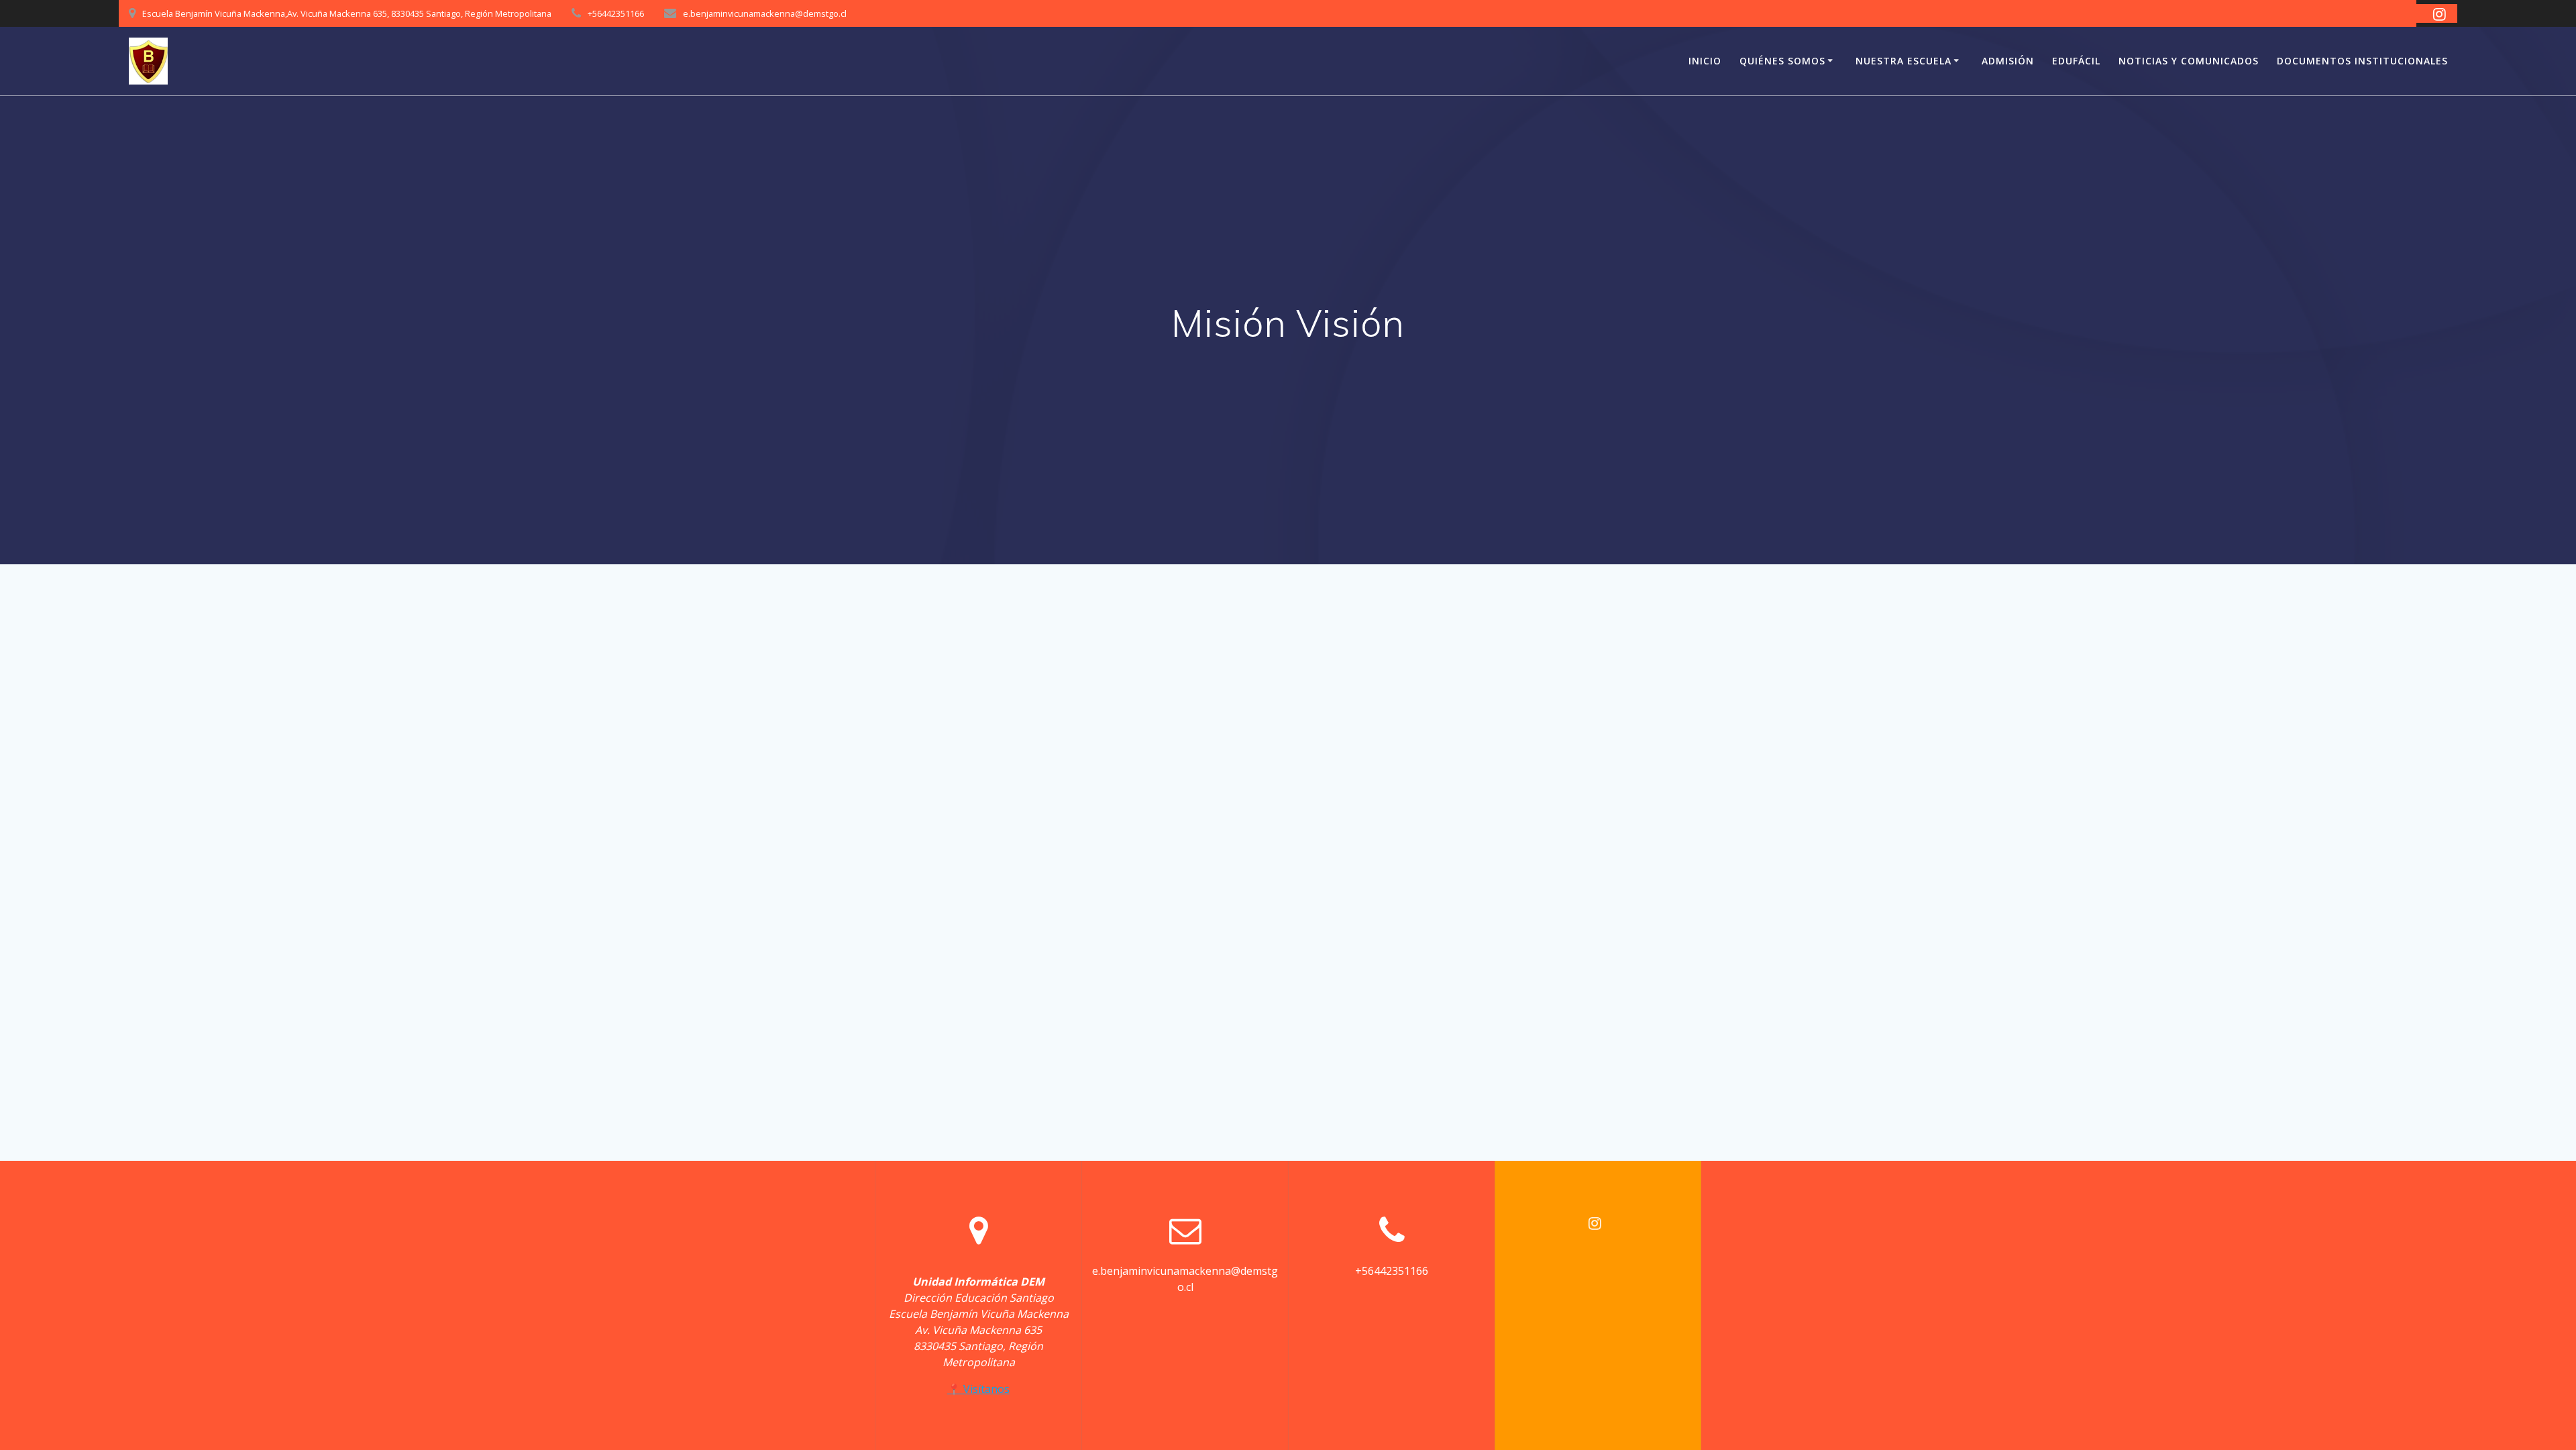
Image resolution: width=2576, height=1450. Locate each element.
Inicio (1705, 61)
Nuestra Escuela (1903, 61)
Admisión (2008, 61)
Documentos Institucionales (2362, 61)
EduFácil (2076, 61)
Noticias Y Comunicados (2189, 61)
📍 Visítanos (978, 1389)
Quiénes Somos (1782, 61)
